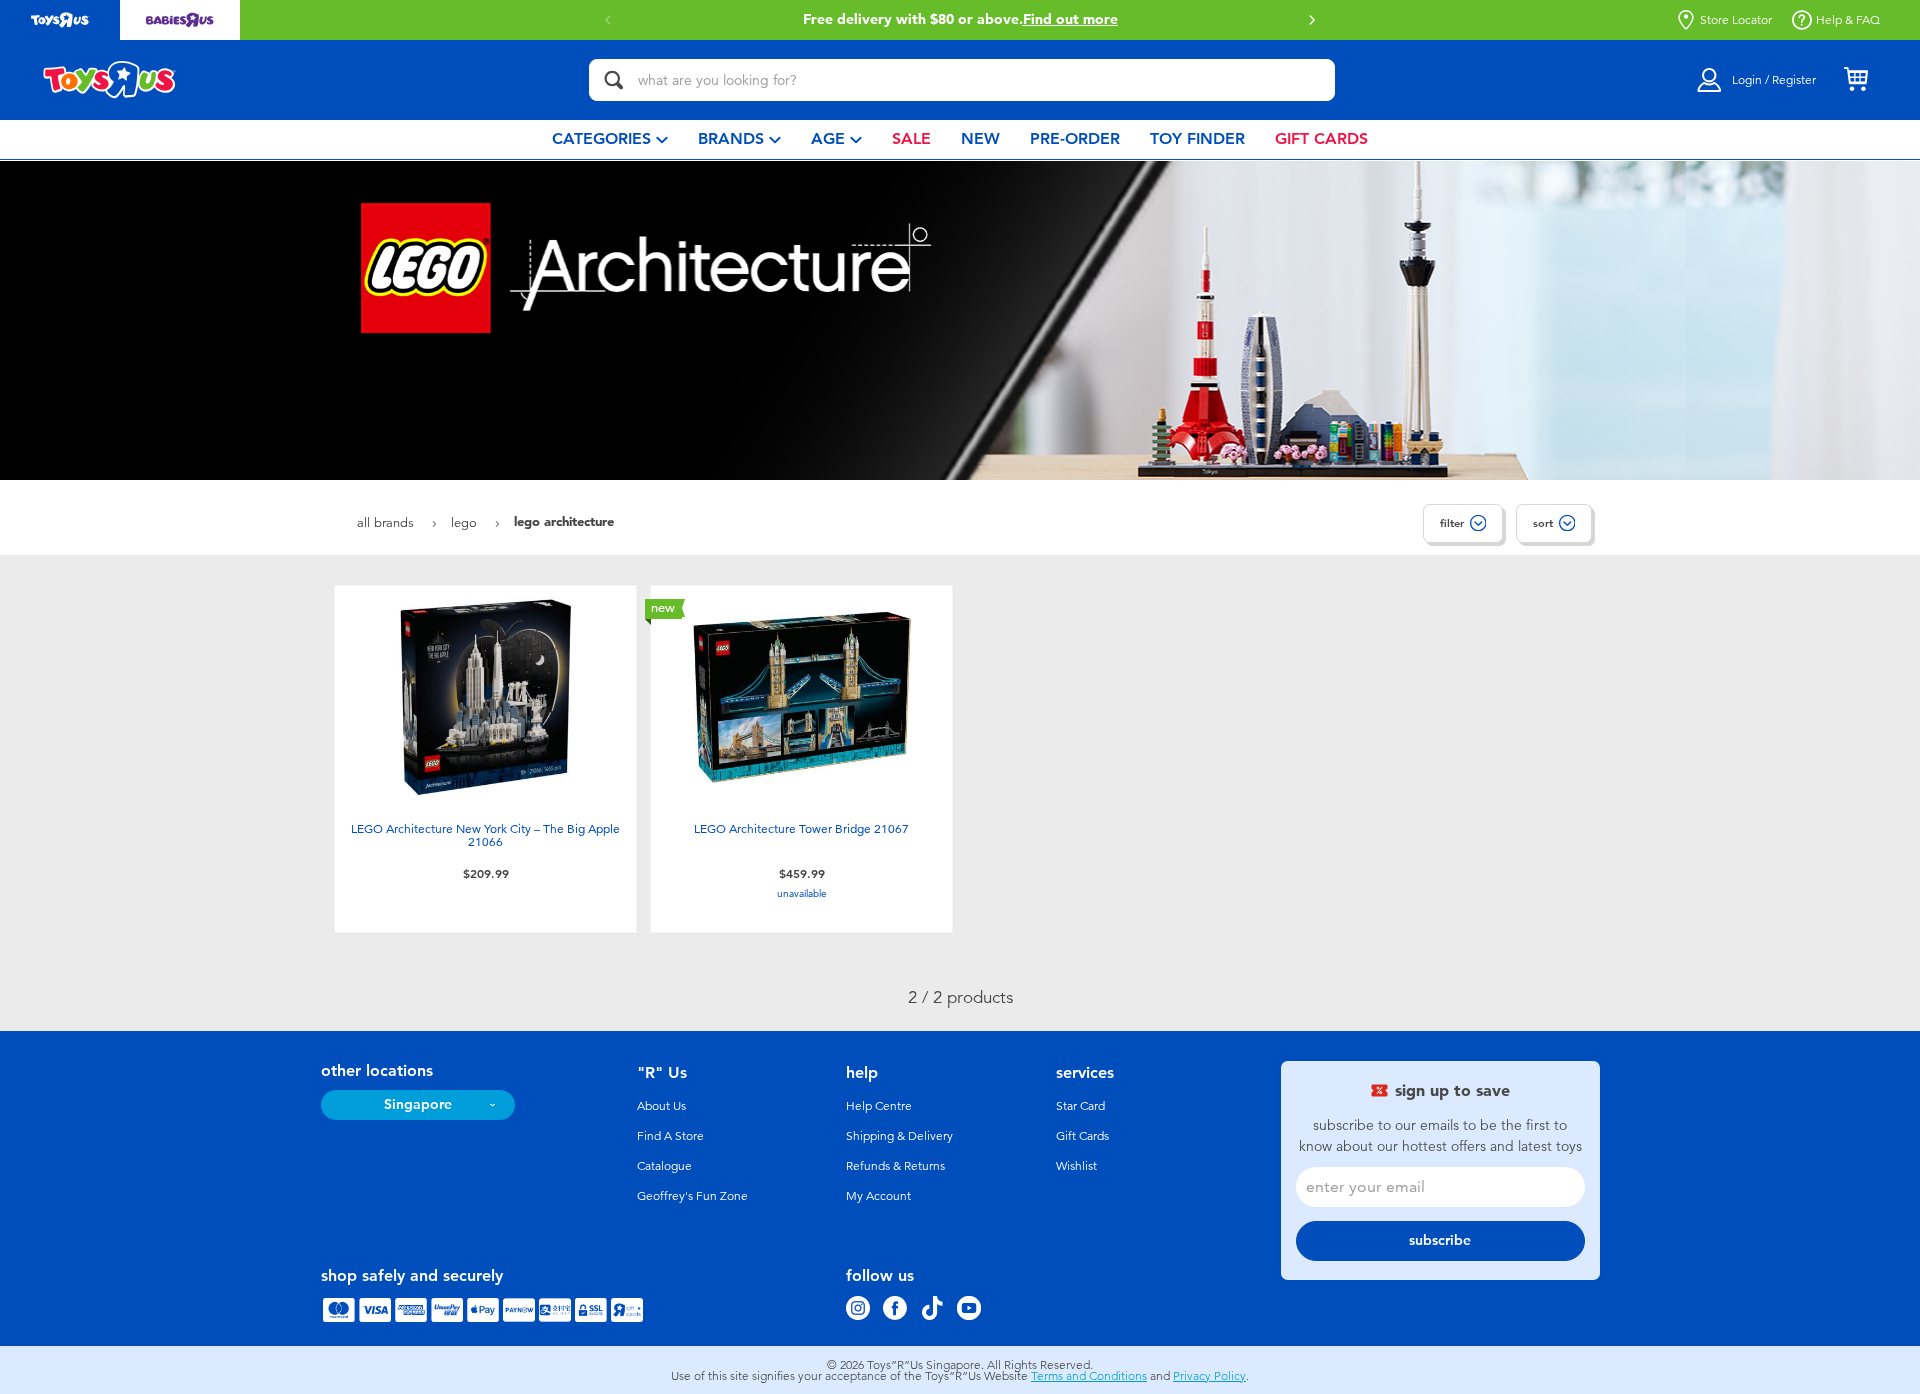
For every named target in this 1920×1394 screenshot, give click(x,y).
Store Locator (1736, 20)
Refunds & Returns (895, 1166)
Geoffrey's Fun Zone (692, 1196)
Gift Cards (1082, 1136)
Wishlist (1076, 1166)
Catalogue (664, 1166)
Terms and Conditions (1089, 1376)
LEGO (466, 522)
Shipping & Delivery (899, 1136)
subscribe (1440, 1240)
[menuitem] (610, 139)
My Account (878, 1196)
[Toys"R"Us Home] (110, 80)
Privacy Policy (1209, 1376)
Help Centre (879, 1106)
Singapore (418, 1104)
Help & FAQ (1848, 20)
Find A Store (670, 1136)
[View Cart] (1856, 80)
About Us (661, 1106)
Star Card (1080, 1106)
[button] (1312, 20)
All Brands (387, 522)
